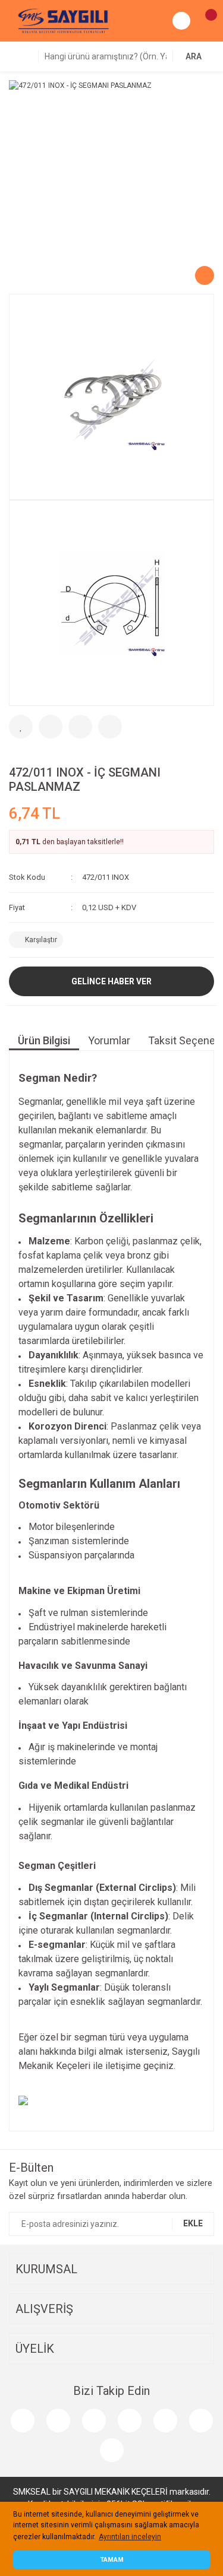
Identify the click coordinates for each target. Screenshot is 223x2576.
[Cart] (205, 21)
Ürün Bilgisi (44, 1040)
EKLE (193, 2223)
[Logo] (64, 20)
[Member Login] (181, 21)
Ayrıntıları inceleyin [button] (130, 2537)
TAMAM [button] (112, 2560)
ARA (194, 56)
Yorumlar (109, 1040)
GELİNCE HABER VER (111, 981)
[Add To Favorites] (21, 727)
